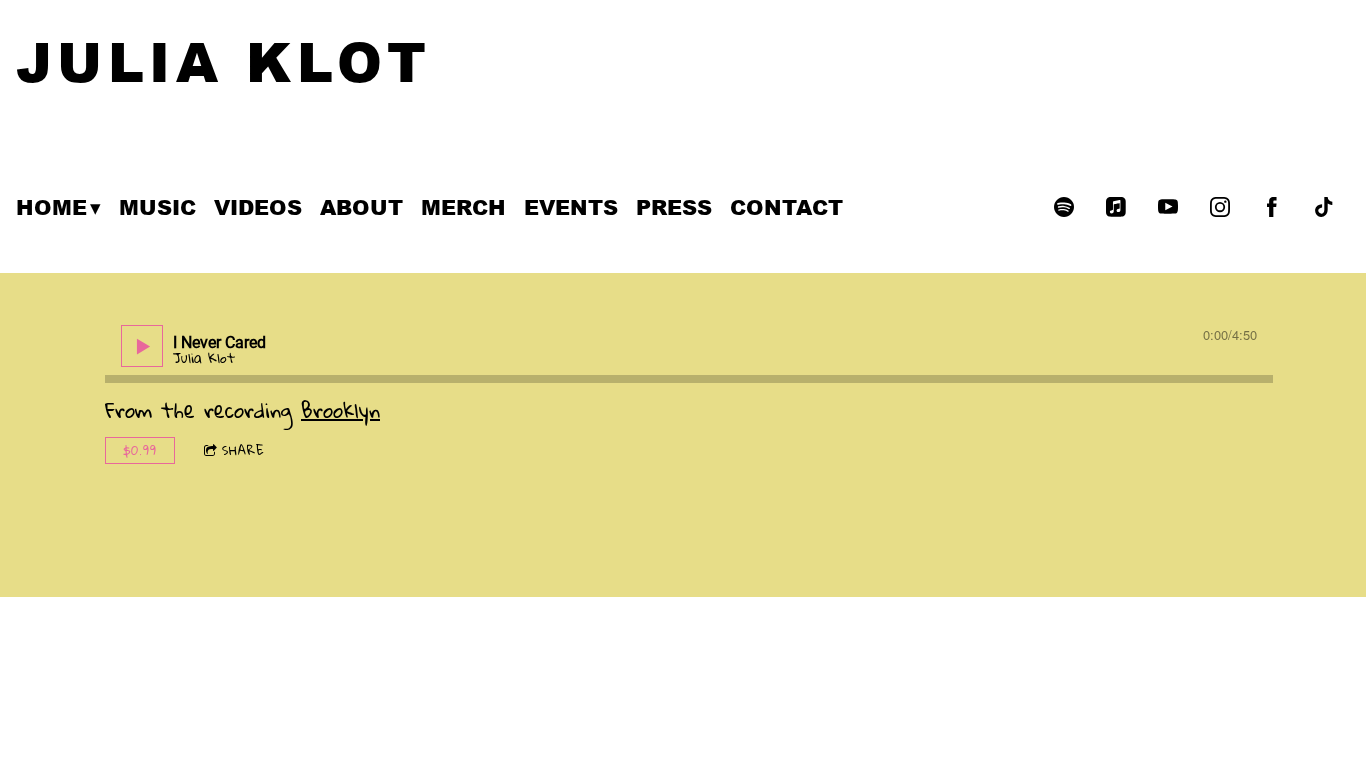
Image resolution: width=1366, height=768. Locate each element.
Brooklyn (340, 410)
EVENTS (571, 207)
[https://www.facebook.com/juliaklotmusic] (1272, 207)
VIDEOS (258, 207)
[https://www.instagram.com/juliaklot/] (1220, 207)
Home (51, 207)
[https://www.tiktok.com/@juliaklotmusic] (1324, 207)
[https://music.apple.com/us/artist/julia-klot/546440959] (1116, 207)
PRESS (674, 207)
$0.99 (140, 450)
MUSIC (157, 207)
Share (243, 450)
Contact (786, 207)
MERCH (463, 207)
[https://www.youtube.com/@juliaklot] (1168, 207)
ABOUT (361, 207)
